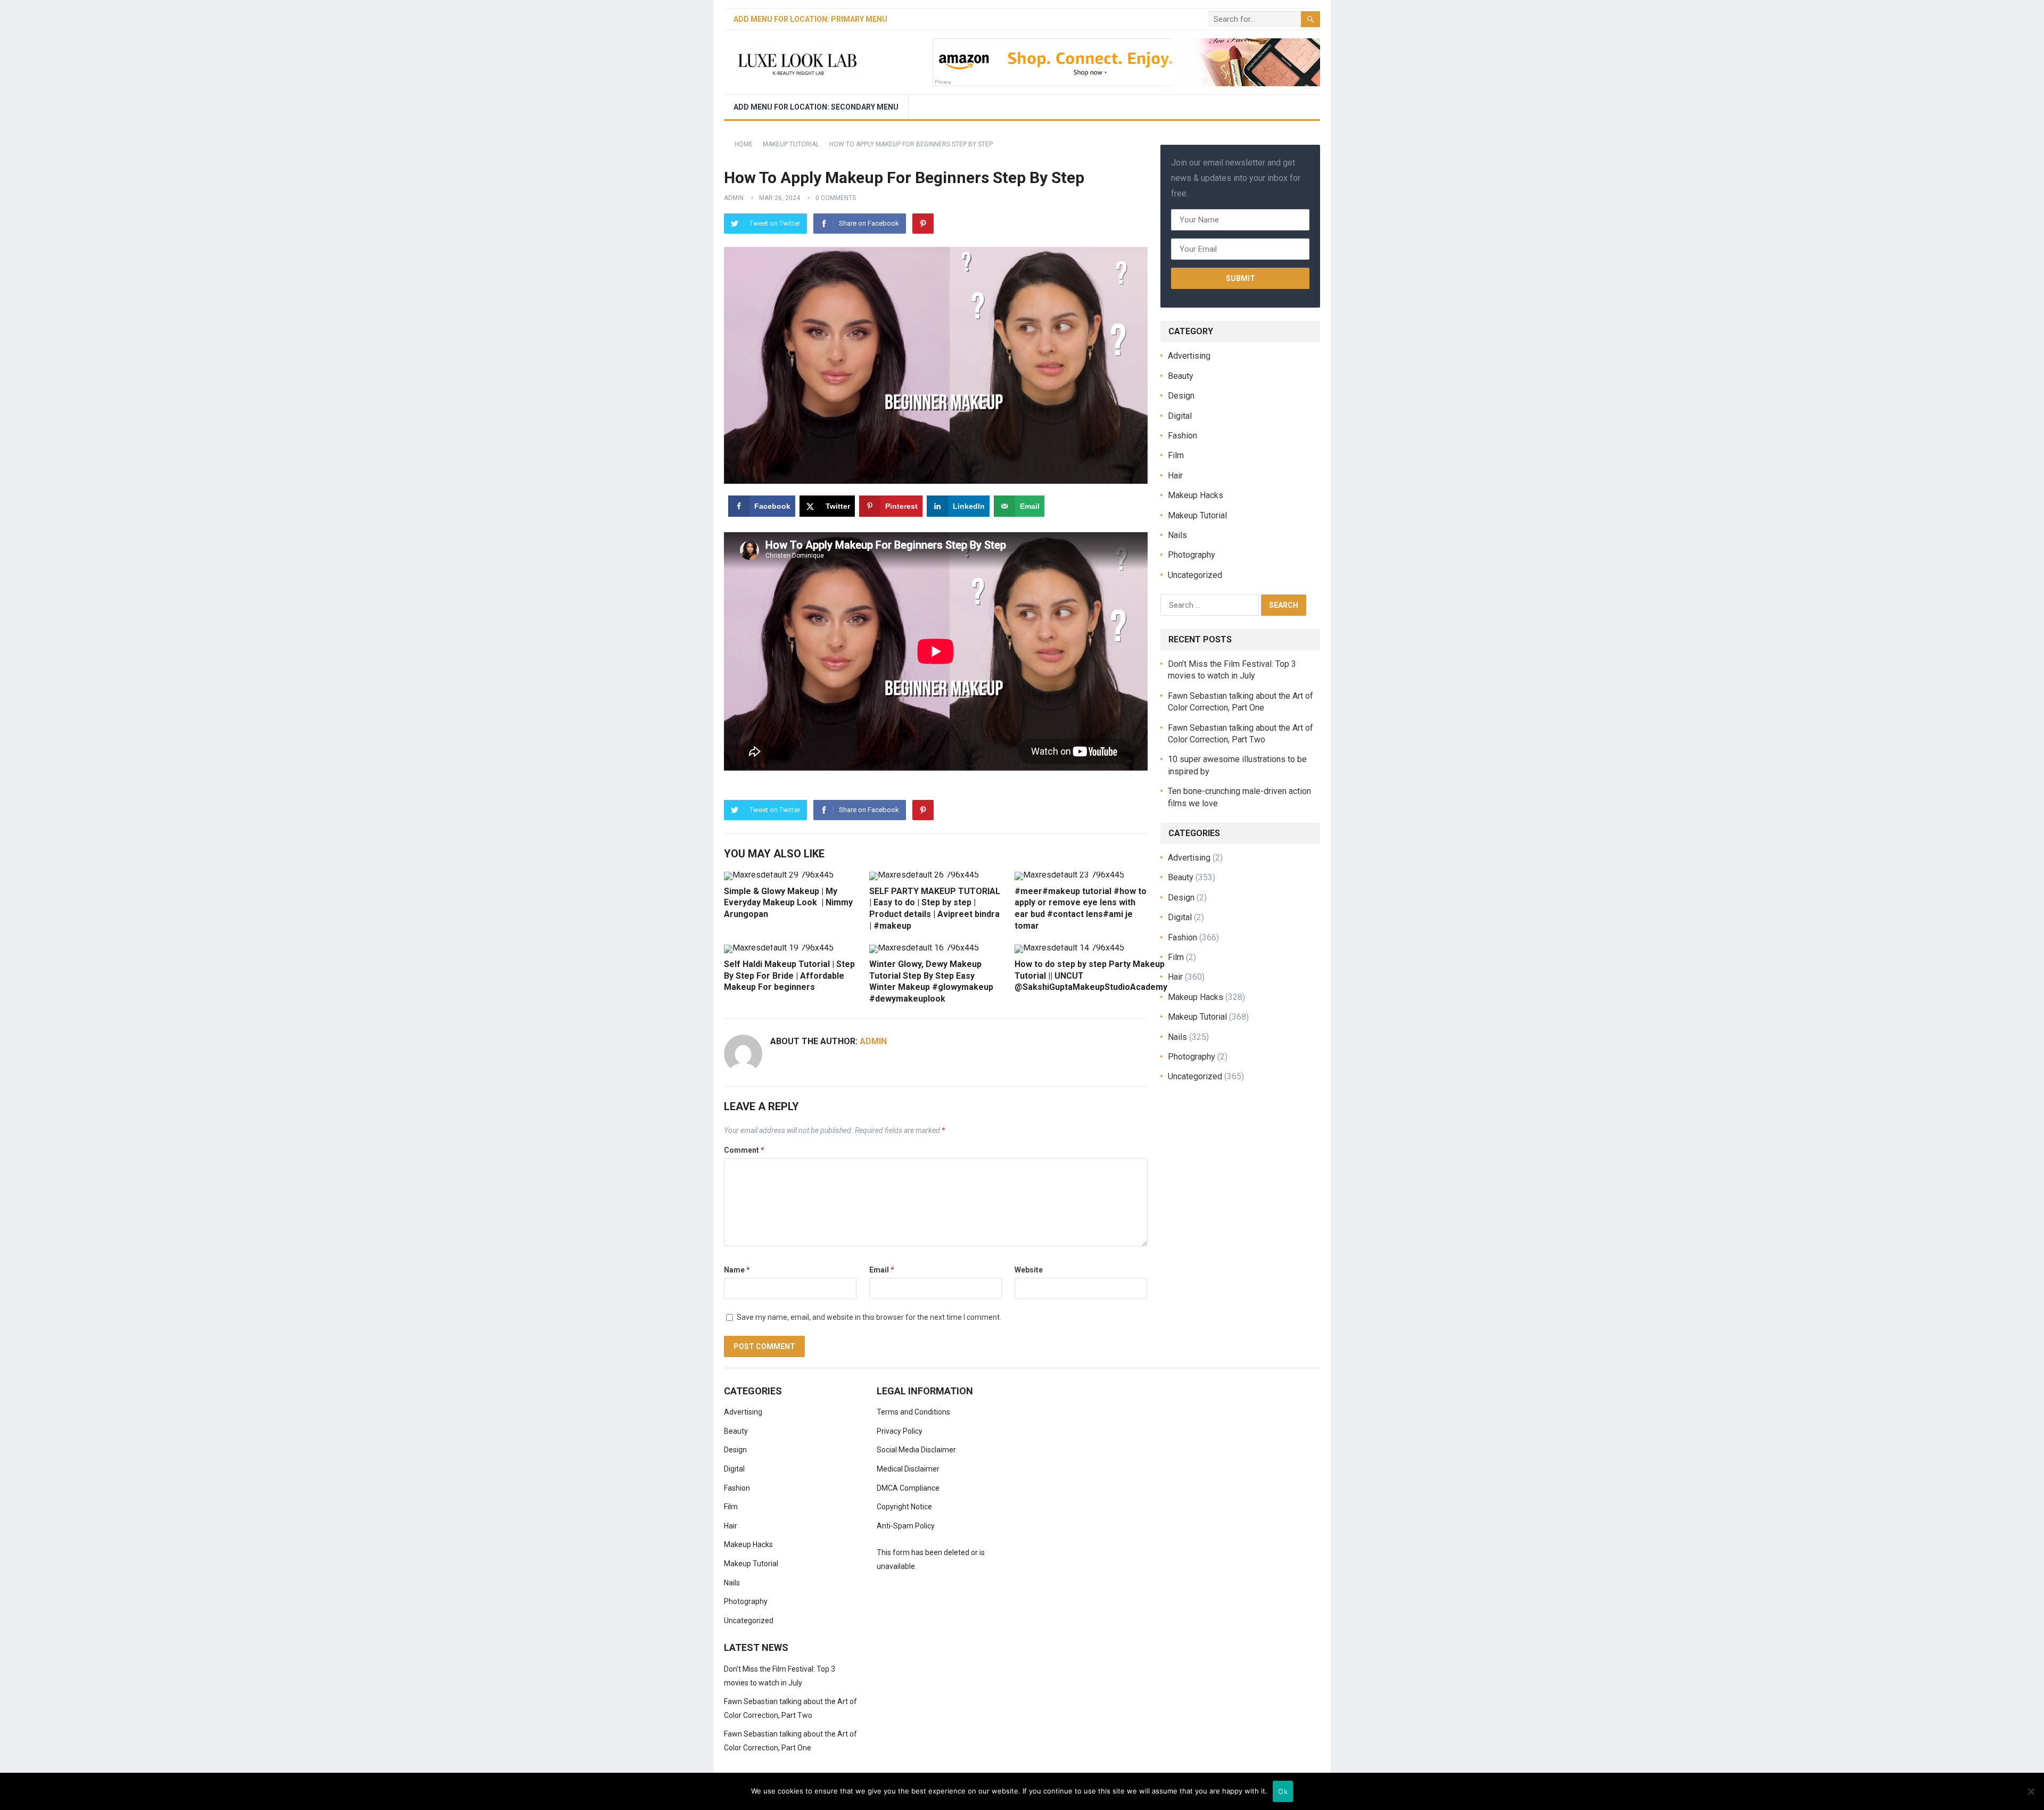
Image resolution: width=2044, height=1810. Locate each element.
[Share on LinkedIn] (12, 929)
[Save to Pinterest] (12, 905)
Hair (1175, 476)
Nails (1177, 535)
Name (737, 1270)
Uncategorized (1195, 575)
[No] (2031, 1791)
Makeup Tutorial (791, 144)
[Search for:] (1211, 604)
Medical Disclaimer (908, 1469)
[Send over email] (12, 953)
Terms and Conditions (913, 1412)
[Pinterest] (923, 224)
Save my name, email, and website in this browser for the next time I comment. (869, 1317)
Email (882, 1270)
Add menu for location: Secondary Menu (816, 107)
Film (1176, 455)
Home (744, 144)
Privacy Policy (900, 1431)
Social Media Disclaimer (916, 1450)
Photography (1192, 555)
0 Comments (836, 198)
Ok (1283, 1791)
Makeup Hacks (1196, 495)
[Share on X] (12, 881)
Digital (1180, 416)
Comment (744, 1150)
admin (734, 198)
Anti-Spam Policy (906, 1526)
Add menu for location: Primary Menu (810, 19)
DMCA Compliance (908, 1488)
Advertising (1189, 356)
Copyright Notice (904, 1507)
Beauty (1181, 376)
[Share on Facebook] (12, 857)
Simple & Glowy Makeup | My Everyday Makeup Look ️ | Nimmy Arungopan (788, 903)
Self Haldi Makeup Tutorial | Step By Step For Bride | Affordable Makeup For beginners (789, 976)
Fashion (1182, 436)
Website (1029, 1270)
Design (1181, 396)
